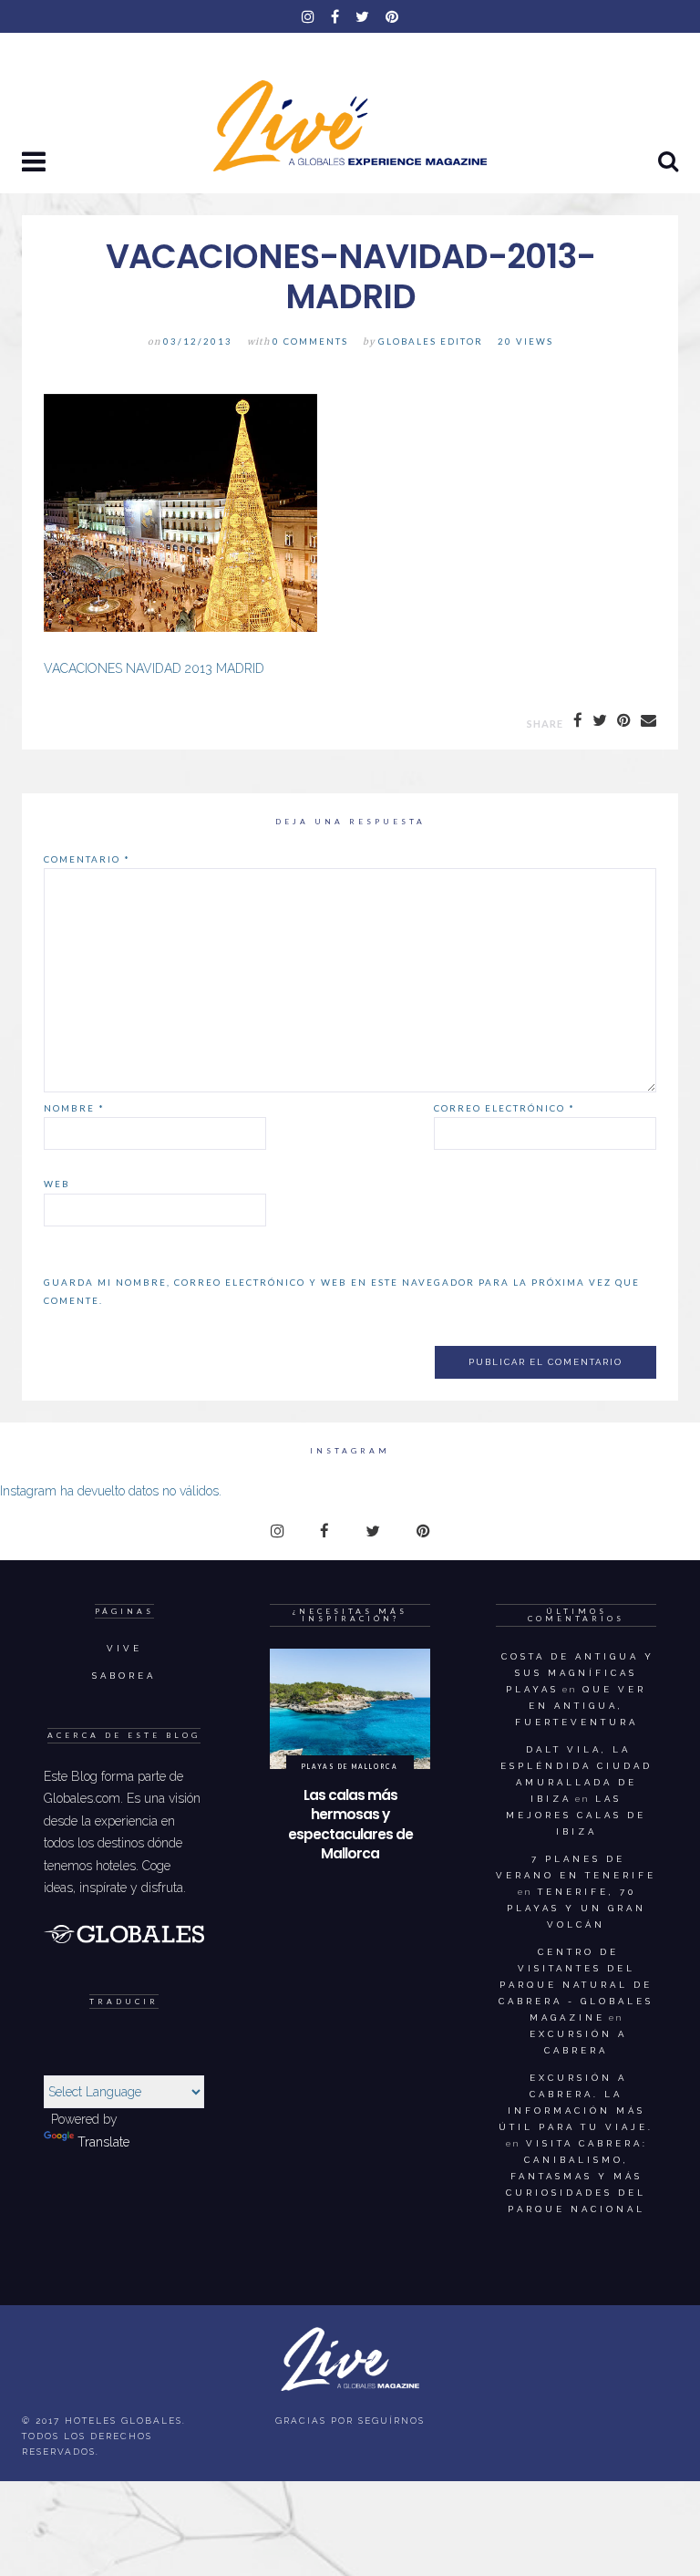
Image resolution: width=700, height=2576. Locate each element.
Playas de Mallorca (350, 1766)
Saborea (124, 1676)
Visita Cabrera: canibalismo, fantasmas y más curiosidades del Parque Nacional (577, 2176)
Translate (103, 2142)
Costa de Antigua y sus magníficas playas (578, 1673)
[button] (36, 163)
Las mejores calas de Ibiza (576, 1815)
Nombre (74, 1108)
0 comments (310, 341)
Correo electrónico (504, 1108)
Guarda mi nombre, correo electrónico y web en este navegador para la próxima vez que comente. (342, 1291)
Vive (124, 1648)
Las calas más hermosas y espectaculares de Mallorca (350, 1825)
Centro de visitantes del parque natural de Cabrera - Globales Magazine (576, 1985)
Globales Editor (431, 341)
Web (57, 1184)
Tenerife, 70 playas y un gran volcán (576, 1908)
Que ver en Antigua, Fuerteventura (581, 1706)
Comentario (87, 859)
